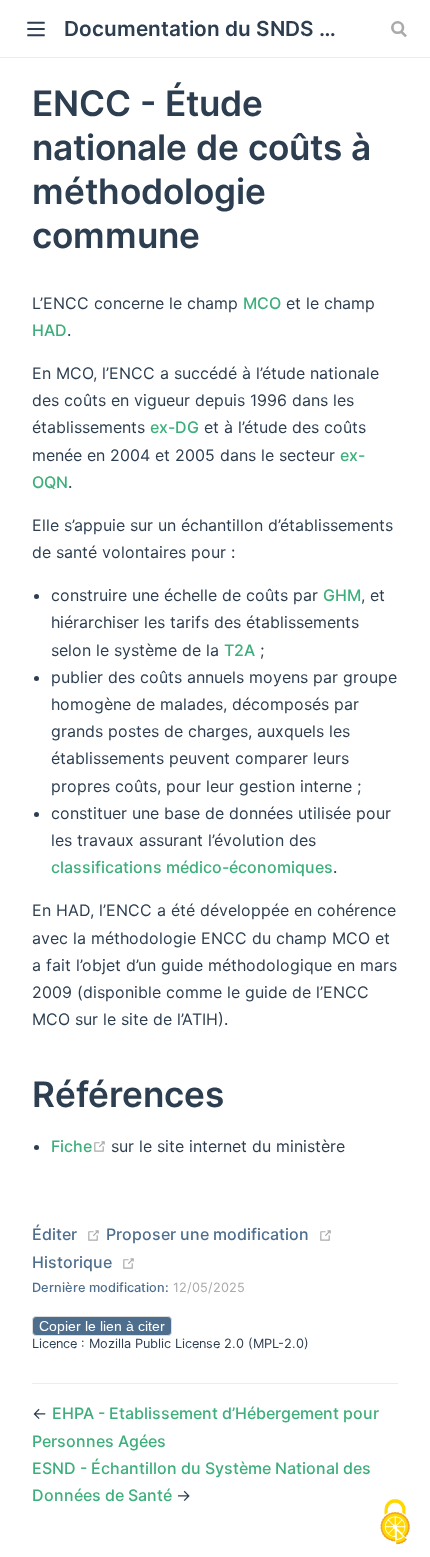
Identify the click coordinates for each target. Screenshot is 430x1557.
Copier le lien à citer (102, 1326)
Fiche (81, 1146)
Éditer (54, 1234)
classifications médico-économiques (192, 867)
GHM (342, 595)
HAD (49, 330)
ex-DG (174, 427)
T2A (239, 650)
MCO (262, 303)
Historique (72, 1262)
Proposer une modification (207, 1234)
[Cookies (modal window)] (395, 1523)
